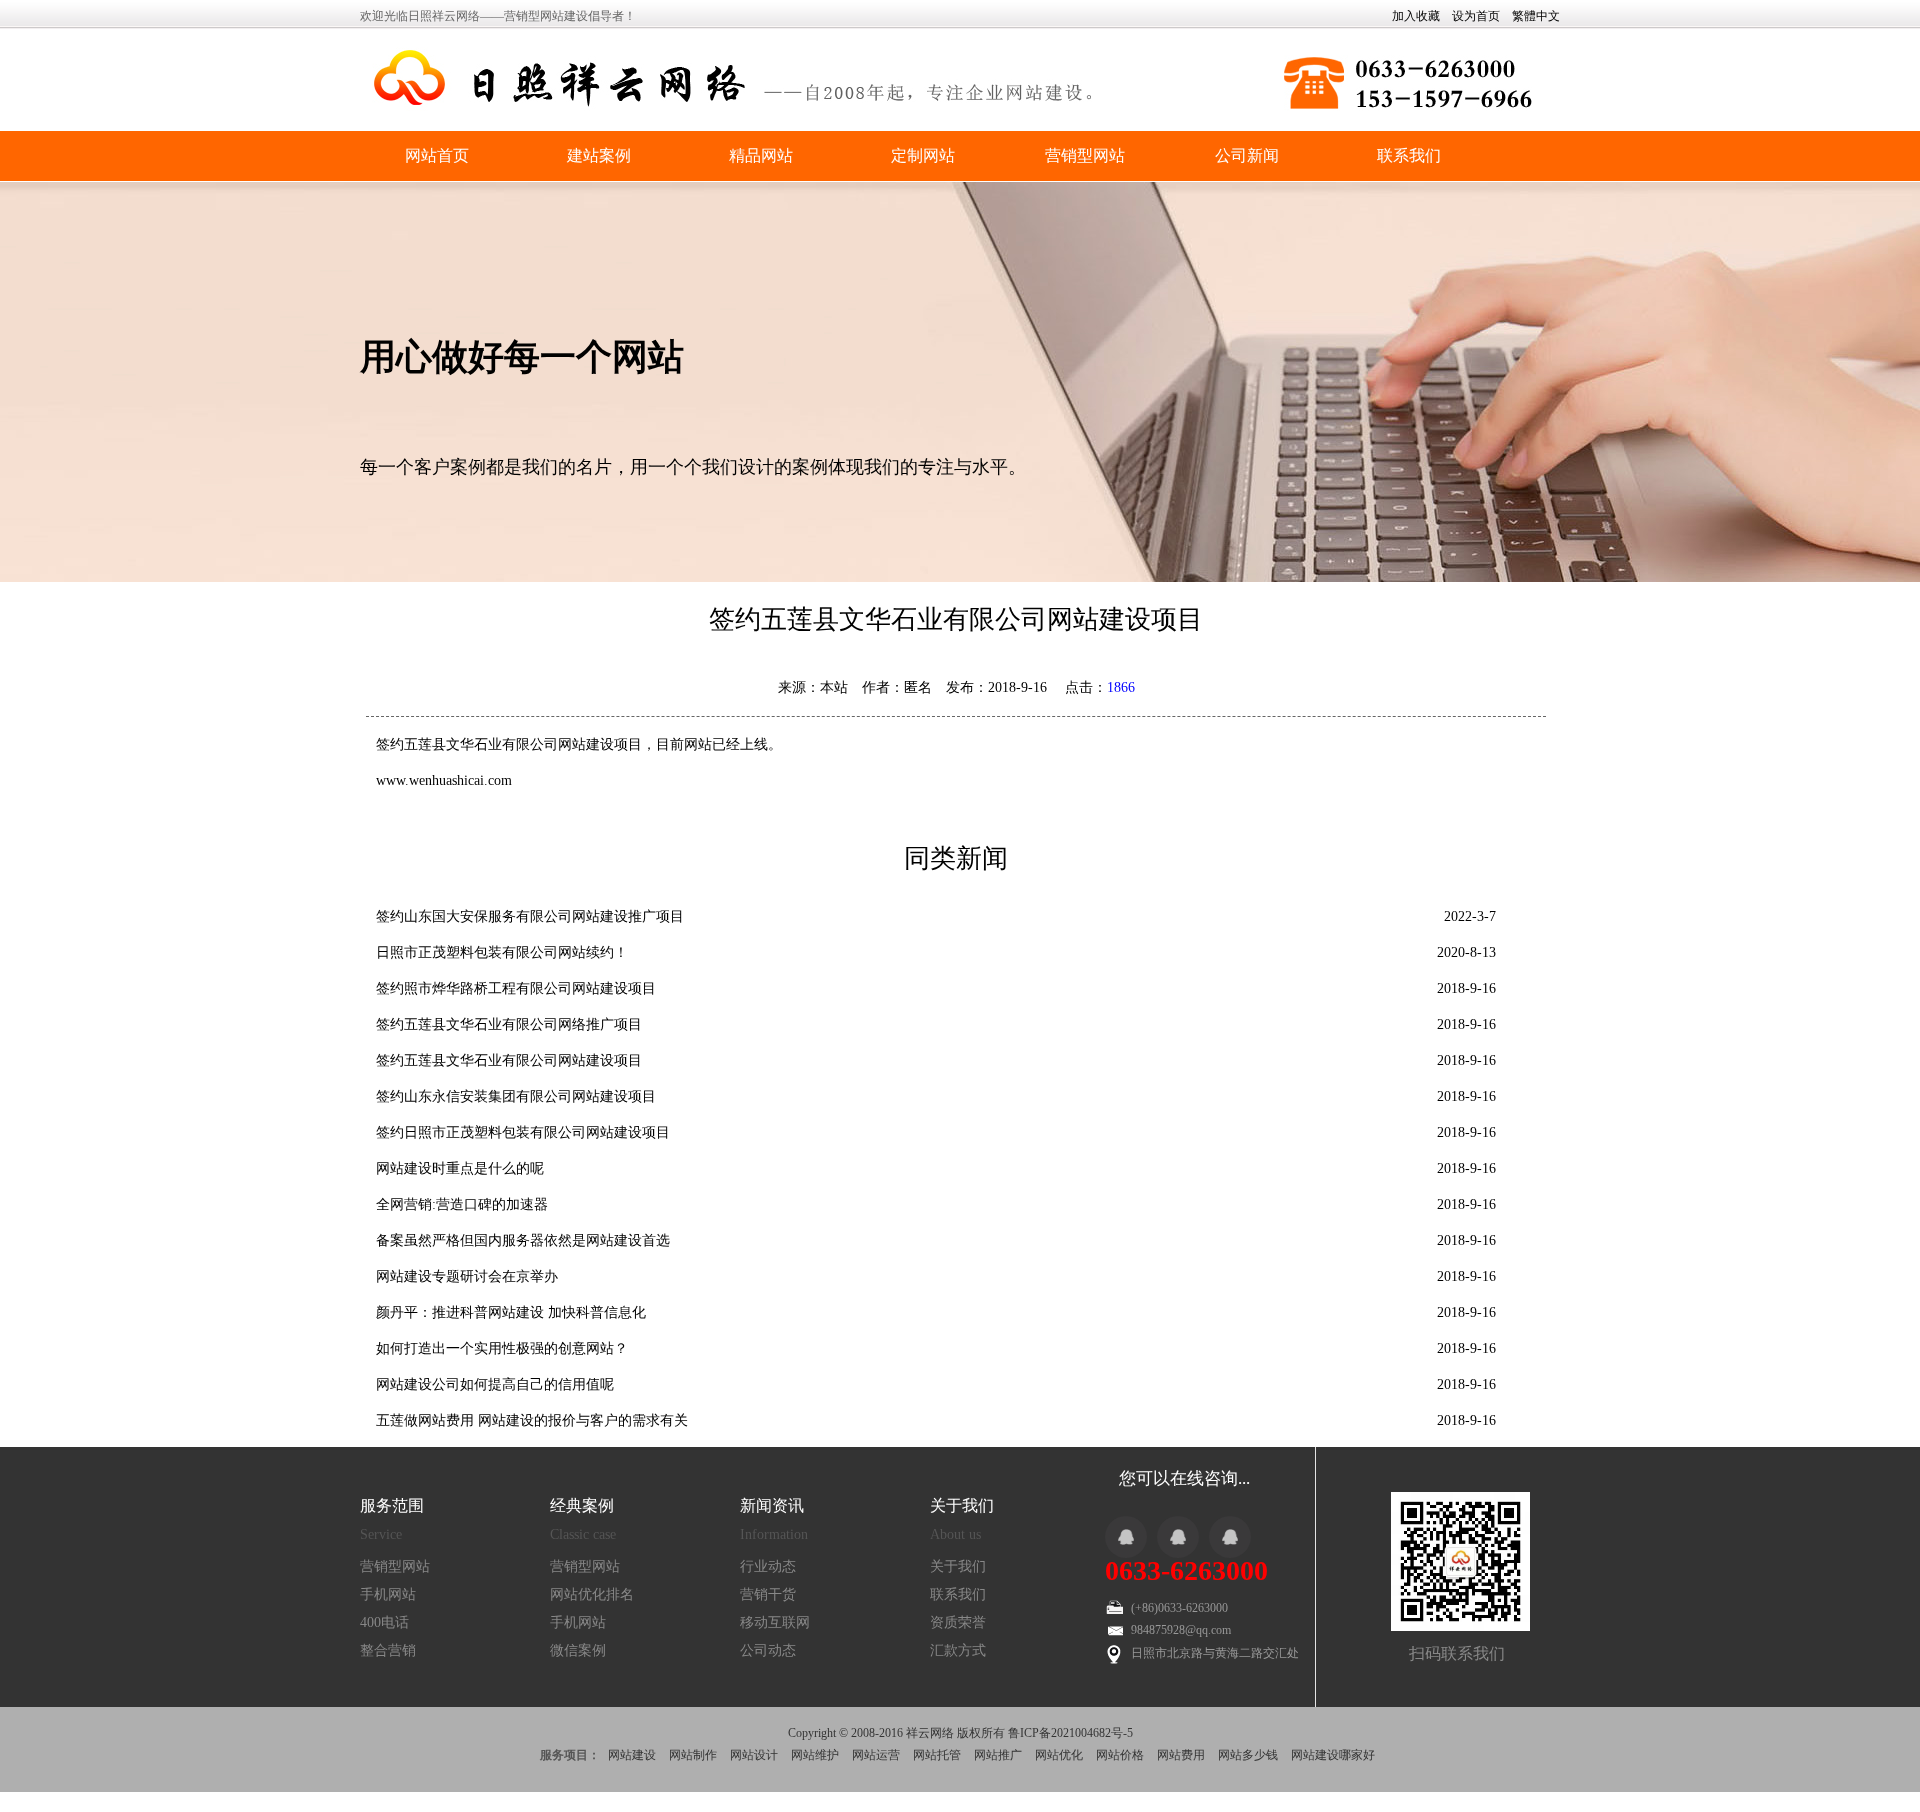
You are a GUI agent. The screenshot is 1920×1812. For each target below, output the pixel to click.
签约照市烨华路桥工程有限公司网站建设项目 (516, 988)
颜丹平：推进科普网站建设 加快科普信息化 (511, 1312)
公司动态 (768, 1650)
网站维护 (815, 1755)
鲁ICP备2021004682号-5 (1070, 1733)
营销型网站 (1085, 155)
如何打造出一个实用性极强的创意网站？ (502, 1348)
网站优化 (1059, 1755)
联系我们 (1409, 155)
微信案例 (578, 1650)
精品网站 (761, 155)
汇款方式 (958, 1650)
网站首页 (437, 155)
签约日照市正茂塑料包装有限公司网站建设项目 (523, 1132)
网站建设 (632, 1755)
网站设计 (754, 1755)
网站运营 (876, 1755)
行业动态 (768, 1566)
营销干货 (768, 1594)
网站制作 (693, 1755)
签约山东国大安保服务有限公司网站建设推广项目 (530, 916)
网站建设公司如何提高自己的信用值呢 (495, 1384)
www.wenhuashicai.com (444, 780)
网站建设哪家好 (1333, 1755)
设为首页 (1476, 16)
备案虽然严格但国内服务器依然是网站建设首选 (523, 1240)
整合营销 (388, 1650)
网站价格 (1120, 1755)
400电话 (384, 1622)
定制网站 (923, 155)
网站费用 (1181, 1755)
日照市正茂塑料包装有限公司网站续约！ (502, 952)
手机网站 (388, 1594)
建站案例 (599, 155)
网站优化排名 (592, 1594)
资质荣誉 (958, 1622)
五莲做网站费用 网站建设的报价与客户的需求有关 (532, 1420)
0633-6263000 (1186, 1570)
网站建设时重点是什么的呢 (460, 1168)
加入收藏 (1416, 16)
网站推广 (998, 1755)
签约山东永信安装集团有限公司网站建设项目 (516, 1096)
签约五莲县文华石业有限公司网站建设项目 (509, 1060)
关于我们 (958, 1566)
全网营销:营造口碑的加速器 (462, 1204)
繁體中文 (1536, 16)
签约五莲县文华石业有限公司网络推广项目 (509, 1024)
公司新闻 (1247, 155)
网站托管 (937, 1755)
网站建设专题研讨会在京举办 (467, 1276)
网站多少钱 (1248, 1755)
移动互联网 (775, 1622)
